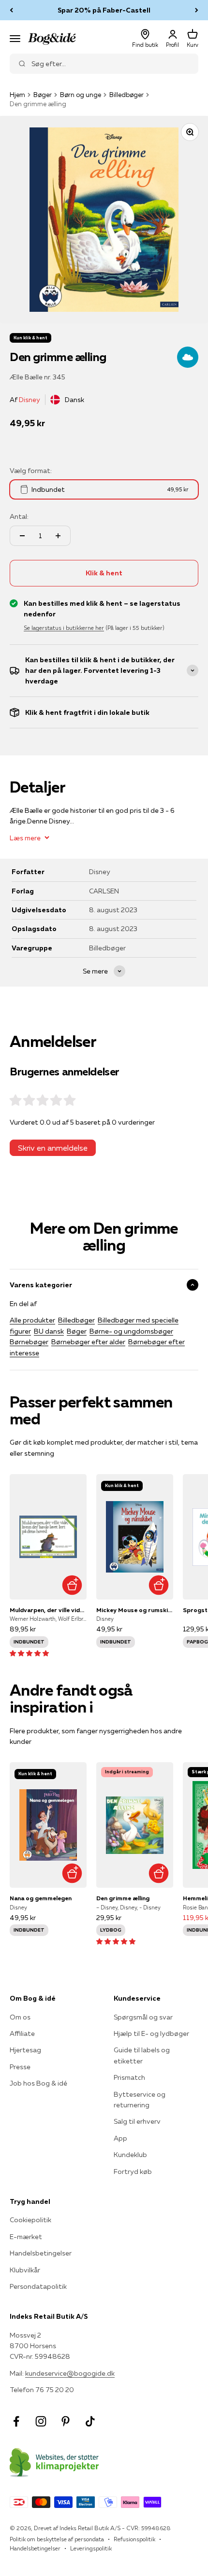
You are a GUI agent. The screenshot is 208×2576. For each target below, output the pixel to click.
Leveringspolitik (91, 2548)
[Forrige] (11, 10)
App (120, 2138)
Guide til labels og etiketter (142, 2055)
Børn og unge (81, 95)
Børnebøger (29, 1342)
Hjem (17, 95)
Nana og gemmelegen (41, 1898)
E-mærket (26, 2237)
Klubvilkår (25, 2270)
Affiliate (22, 2033)
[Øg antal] (58, 536)
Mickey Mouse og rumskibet (135, 1610)
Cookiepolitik (30, 2220)
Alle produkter (32, 1320)
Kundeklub (130, 2155)
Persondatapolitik (38, 2286)
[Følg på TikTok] (90, 2421)
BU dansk (49, 1331)
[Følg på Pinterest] (66, 2421)
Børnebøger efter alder (88, 1342)
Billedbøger (126, 95)
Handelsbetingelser (41, 2253)
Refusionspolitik (134, 2539)
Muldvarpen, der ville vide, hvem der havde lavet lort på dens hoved (48, 1610)
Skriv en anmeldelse (53, 1148)
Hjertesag (25, 2050)
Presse (20, 2067)
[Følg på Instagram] (41, 2421)
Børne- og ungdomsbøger (131, 1331)
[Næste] (197, 10)
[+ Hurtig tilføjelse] (72, 1585)
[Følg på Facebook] (16, 2421)
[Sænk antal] (22, 536)
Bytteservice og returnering (140, 2100)
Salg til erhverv (137, 2121)
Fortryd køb (133, 2172)
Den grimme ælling (123, 1898)
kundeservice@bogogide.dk (70, 2373)
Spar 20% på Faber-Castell (104, 10)
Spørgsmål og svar (143, 2017)
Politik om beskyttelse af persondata (57, 2539)
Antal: (19, 516)
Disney (30, 400)
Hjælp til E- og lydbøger (151, 2033)
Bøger (43, 95)
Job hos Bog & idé (38, 2083)
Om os (20, 2017)
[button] (29, 1653)
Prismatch (129, 2077)
